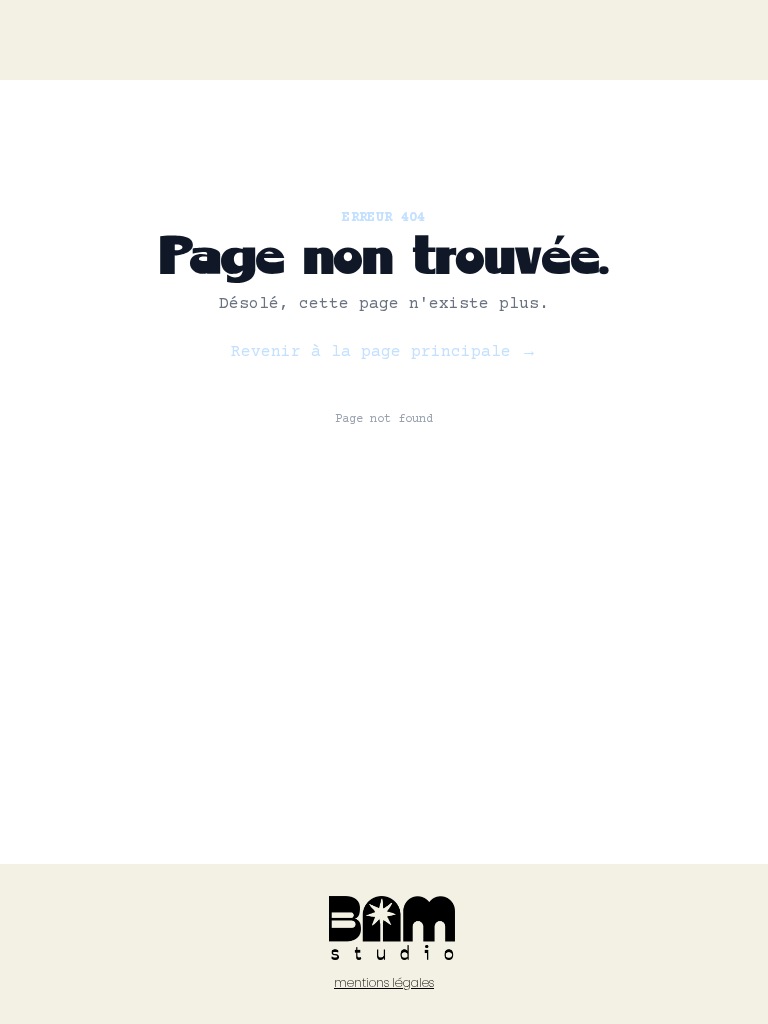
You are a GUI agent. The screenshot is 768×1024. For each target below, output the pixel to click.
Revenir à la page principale (384, 352)
